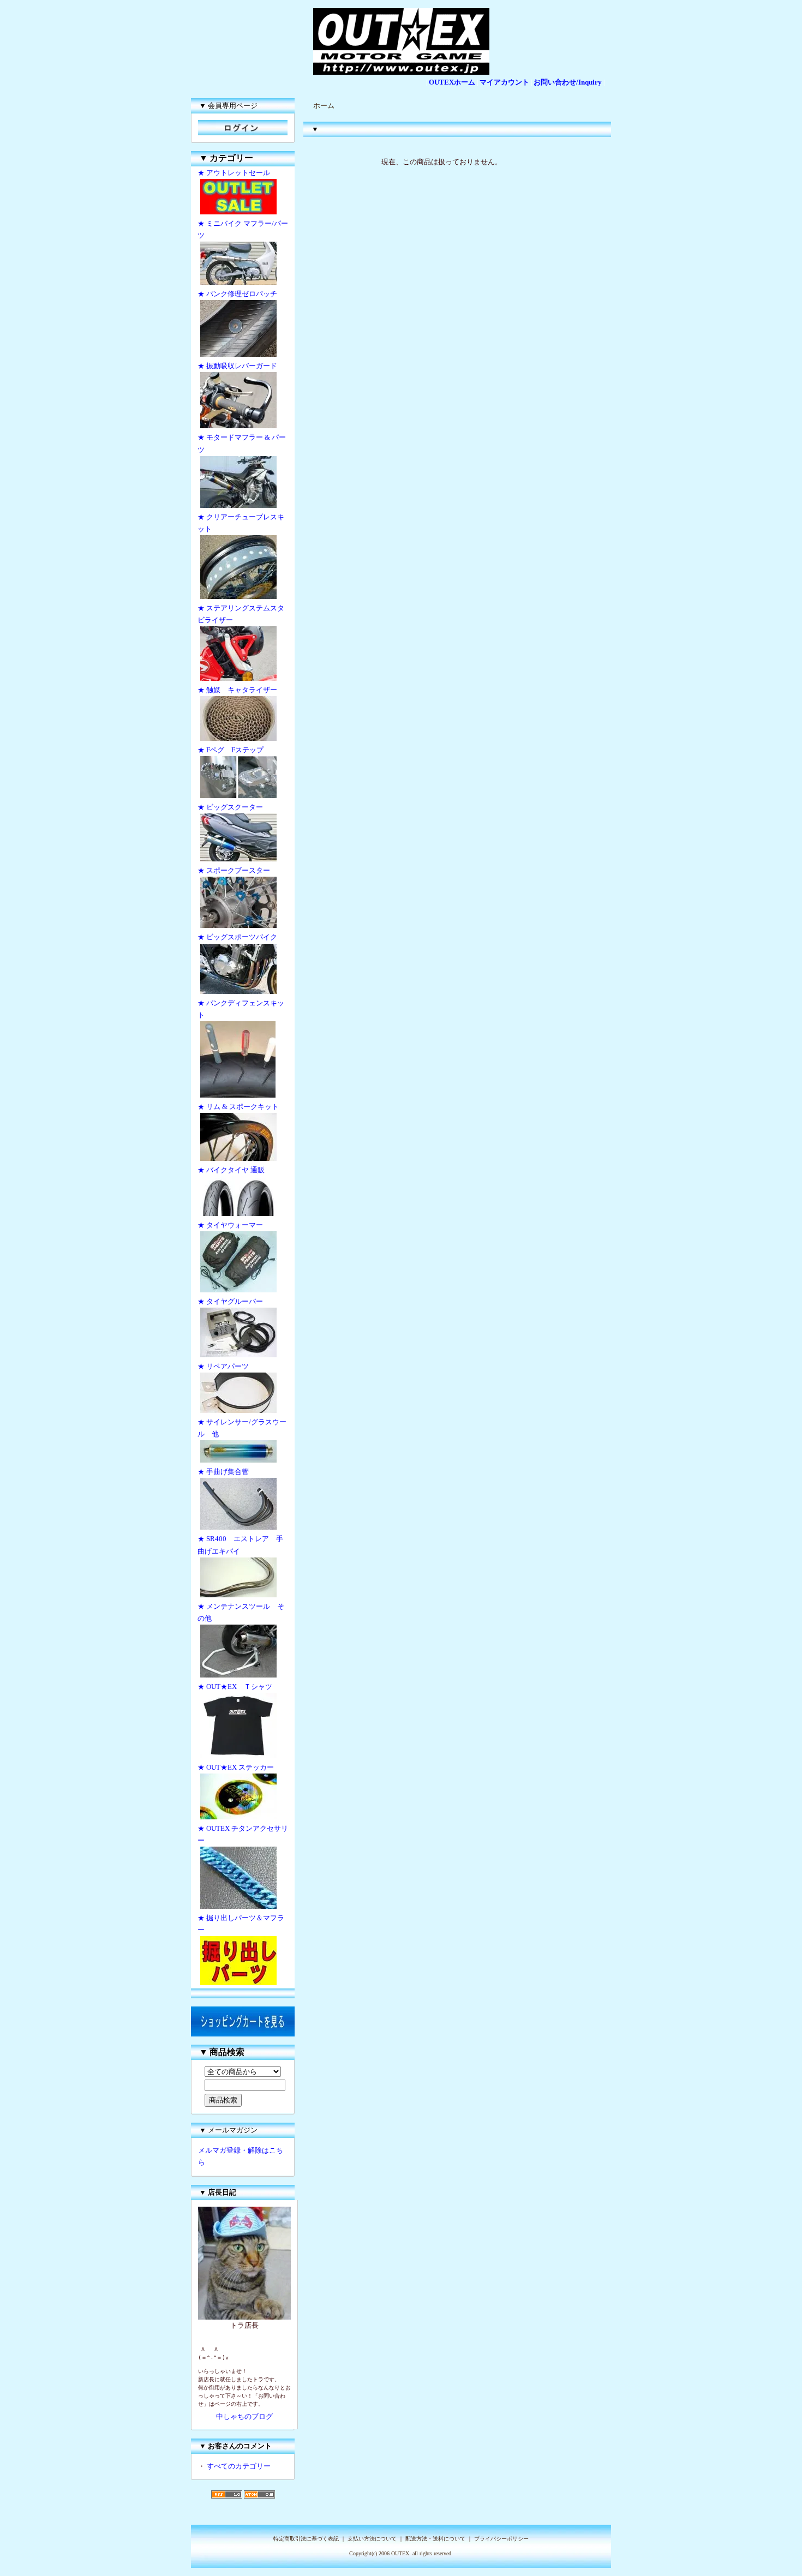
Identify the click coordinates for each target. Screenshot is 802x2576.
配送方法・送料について (435, 2539)
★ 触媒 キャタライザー (237, 690)
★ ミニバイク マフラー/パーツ (243, 229)
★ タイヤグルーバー (230, 1301)
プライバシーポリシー (501, 2539)
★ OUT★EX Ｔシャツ (235, 1687)
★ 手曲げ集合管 (227, 1472)
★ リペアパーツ (223, 1366)
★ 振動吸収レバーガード (237, 366)
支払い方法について (372, 2539)
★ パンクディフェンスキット (241, 1009)
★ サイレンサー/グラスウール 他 (242, 1428)
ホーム (324, 106)
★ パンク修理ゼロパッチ (237, 294)
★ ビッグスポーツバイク (237, 937)
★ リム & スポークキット (238, 1107)
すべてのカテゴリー (239, 2466)
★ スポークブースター (234, 870)
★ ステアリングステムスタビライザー (241, 614)
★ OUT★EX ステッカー (236, 1767)
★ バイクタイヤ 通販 (231, 1170)
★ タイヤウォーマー (230, 1225)
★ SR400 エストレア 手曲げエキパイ (240, 1545)
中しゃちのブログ (244, 2416)
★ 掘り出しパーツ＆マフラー (241, 1924)
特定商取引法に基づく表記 (306, 2539)
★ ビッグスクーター (230, 807)
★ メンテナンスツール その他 (241, 1612)
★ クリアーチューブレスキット (241, 523)
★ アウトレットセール (234, 173)
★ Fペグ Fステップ (231, 750)
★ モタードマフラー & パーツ (242, 443)
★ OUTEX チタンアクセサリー (243, 1834)
